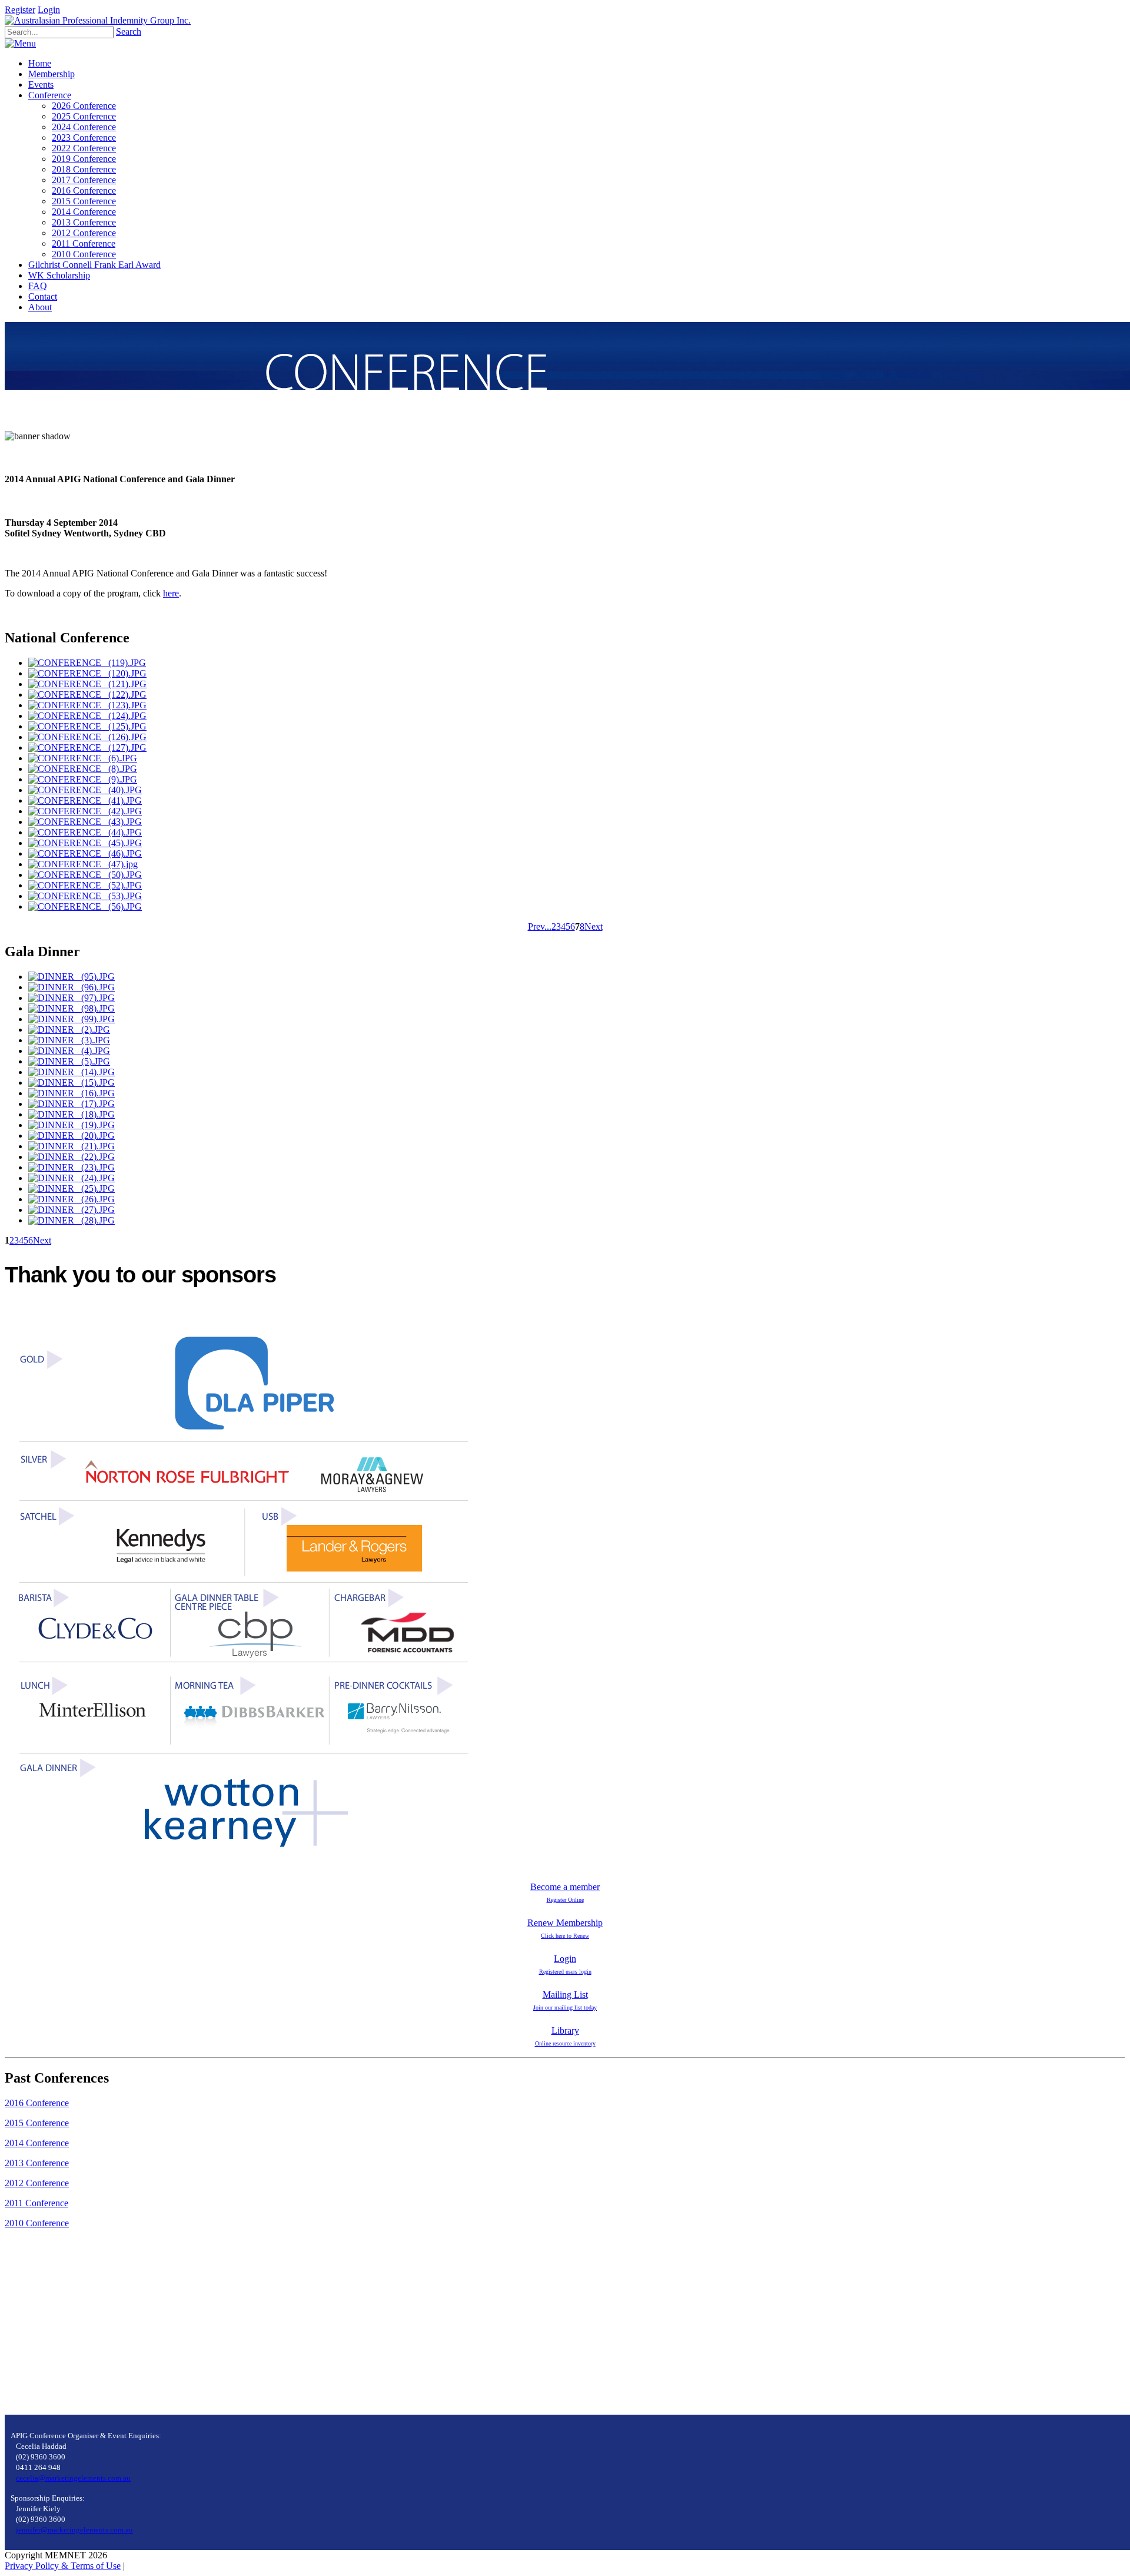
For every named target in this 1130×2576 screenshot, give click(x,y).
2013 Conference (37, 2163)
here (171, 593)
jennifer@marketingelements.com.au (74, 2530)
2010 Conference (37, 2223)
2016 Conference (37, 2103)
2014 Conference (37, 2143)
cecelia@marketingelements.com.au (73, 2478)
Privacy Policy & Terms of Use (63, 2566)
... (548, 926)
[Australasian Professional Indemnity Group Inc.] (98, 20)
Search (129, 32)
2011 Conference (36, 2203)
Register (20, 10)
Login (49, 10)
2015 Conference (37, 2123)
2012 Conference (37, 2183)
